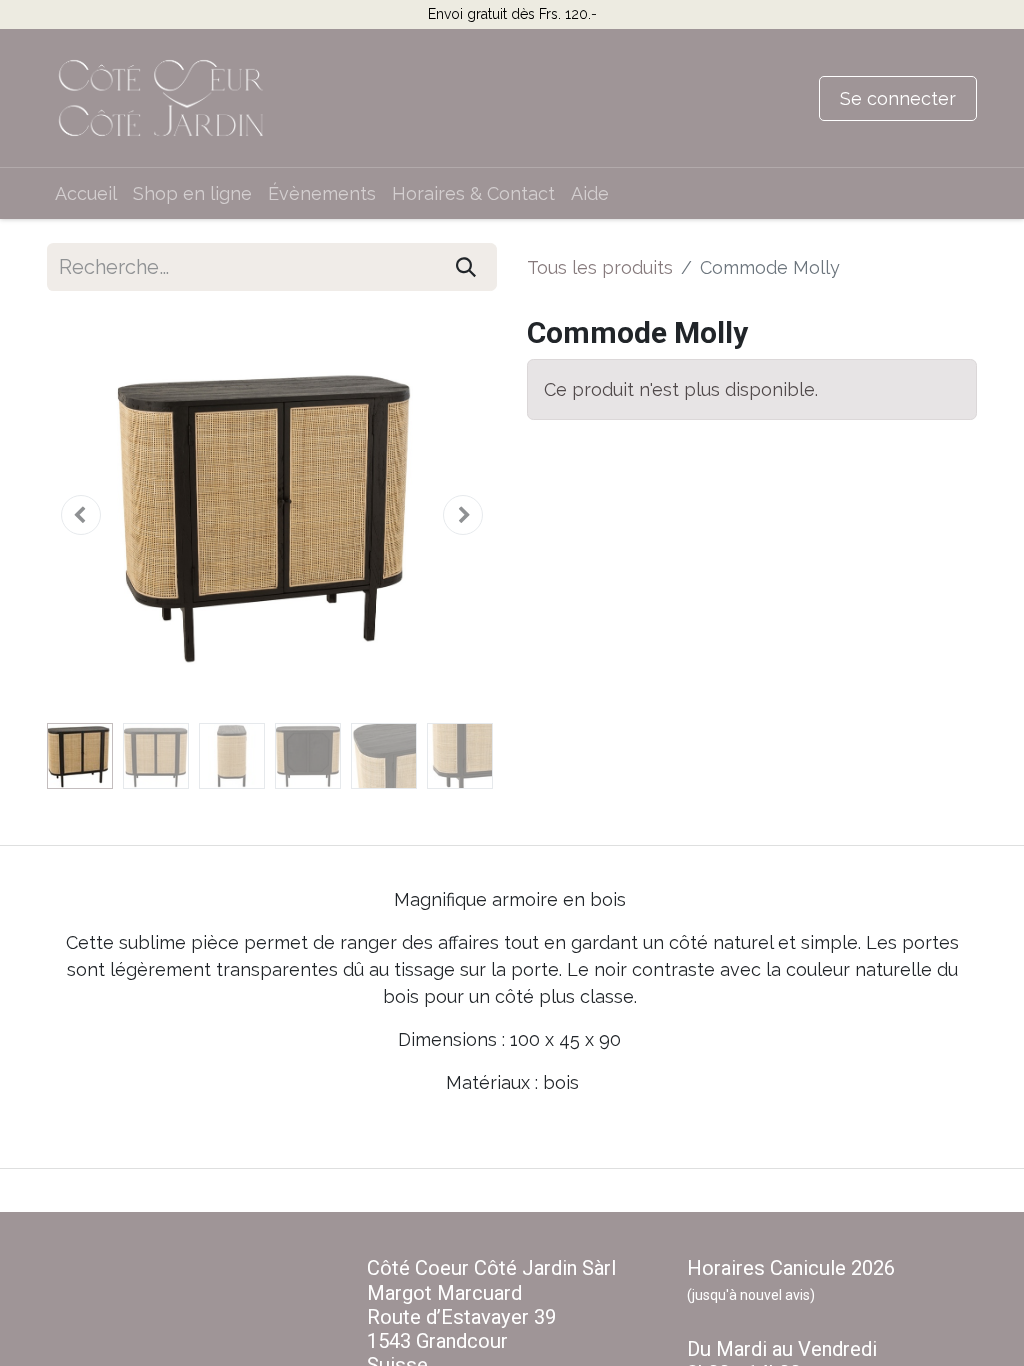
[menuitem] (86, 193)
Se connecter (898, 98)
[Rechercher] (466, 267)
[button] (81, 515)
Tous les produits (600, 267)
